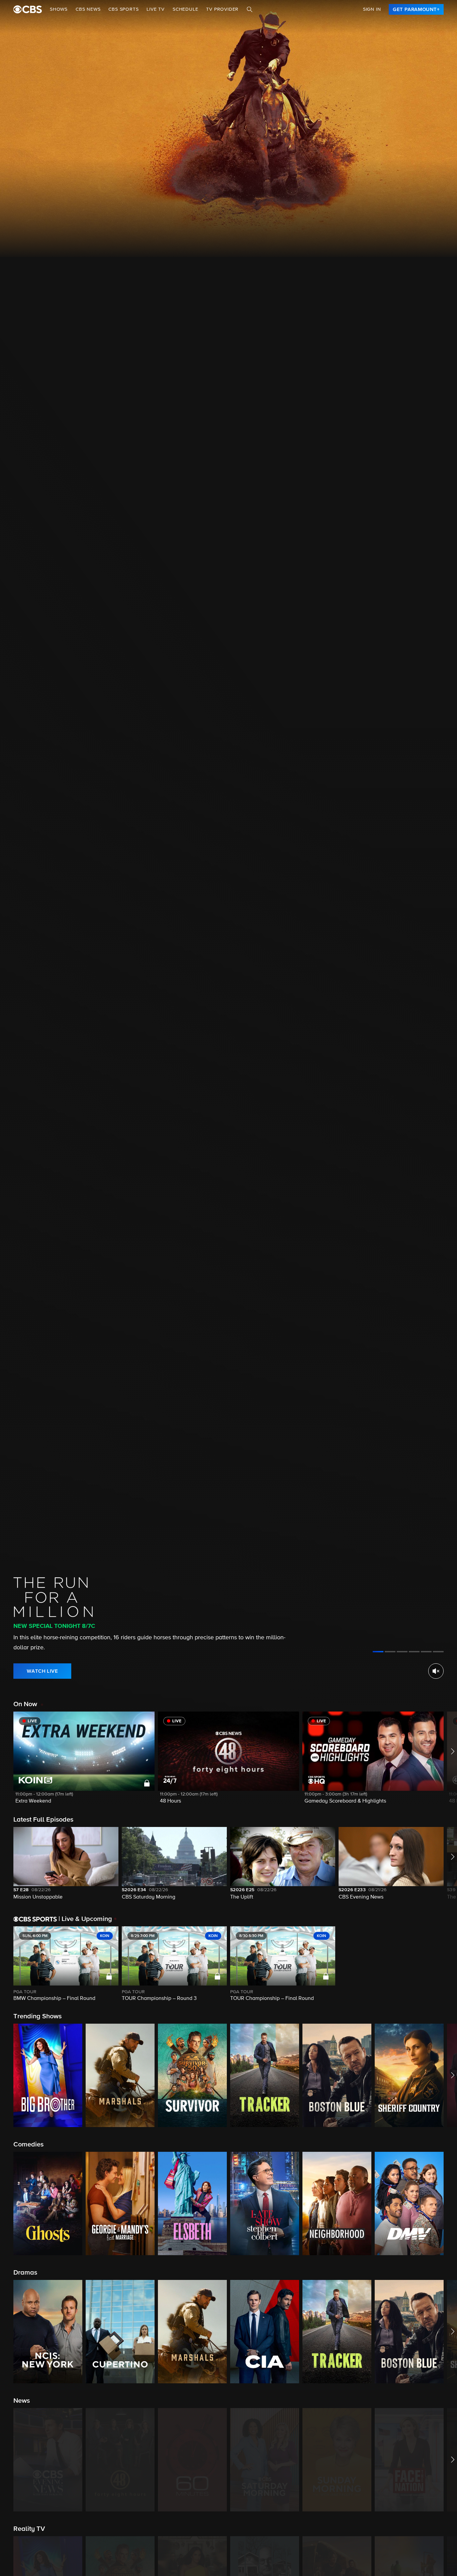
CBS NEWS (88, 9)
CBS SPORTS (123, 9)
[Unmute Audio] (436, 1671)
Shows (59, 9)
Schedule (185, 9)
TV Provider (222, 9)
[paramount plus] (28, 9)
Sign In (372, 9)
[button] (84, 1762)
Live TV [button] (156, 9)
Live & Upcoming (85, 1919)
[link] (416, 9)
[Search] (250, 9)
